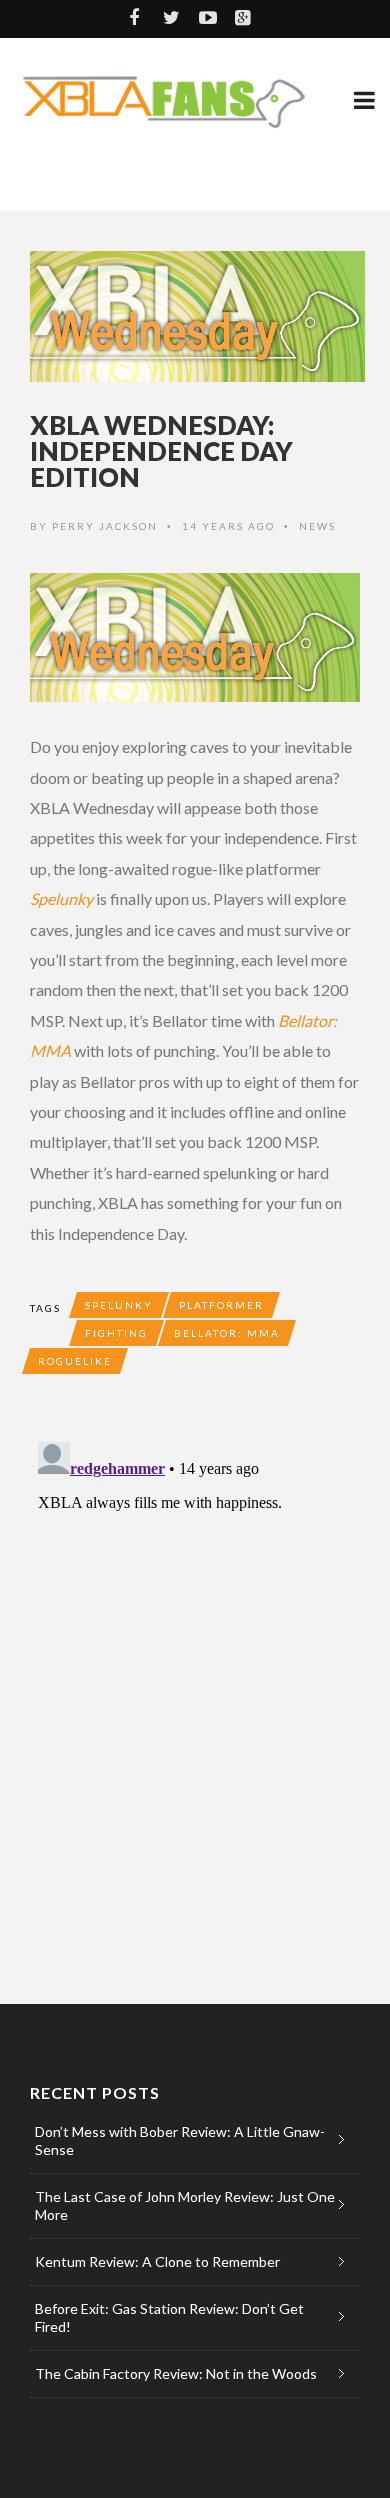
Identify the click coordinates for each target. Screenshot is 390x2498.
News (317, 526)
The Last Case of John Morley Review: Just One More (185, 2205)
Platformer (221, 1305)
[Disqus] (195, 1684)
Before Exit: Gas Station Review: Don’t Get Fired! (169, 2317)
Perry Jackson (105, 526)
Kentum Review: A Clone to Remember (157, 2261)
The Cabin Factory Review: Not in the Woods (176, 2373)
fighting (116, 1333)
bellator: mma (227, 1333)
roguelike (75, 1361)
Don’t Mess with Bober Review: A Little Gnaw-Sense (180, 2140)
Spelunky (61, 898)
